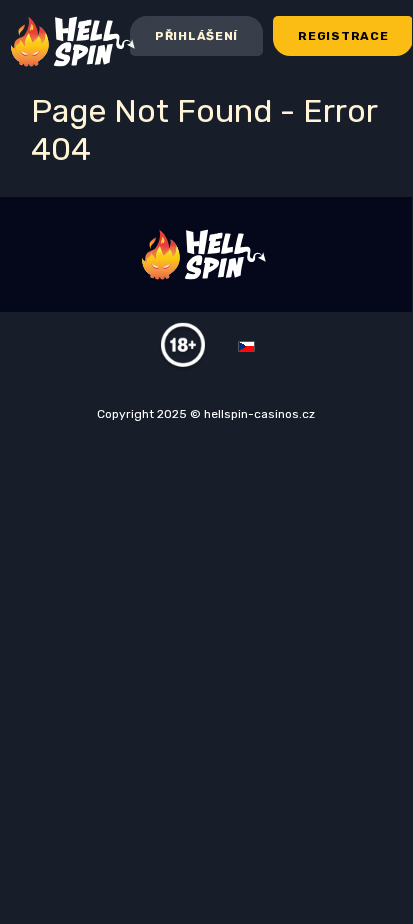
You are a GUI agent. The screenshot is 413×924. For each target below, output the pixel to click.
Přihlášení (196, 36)
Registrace (343, 36)
